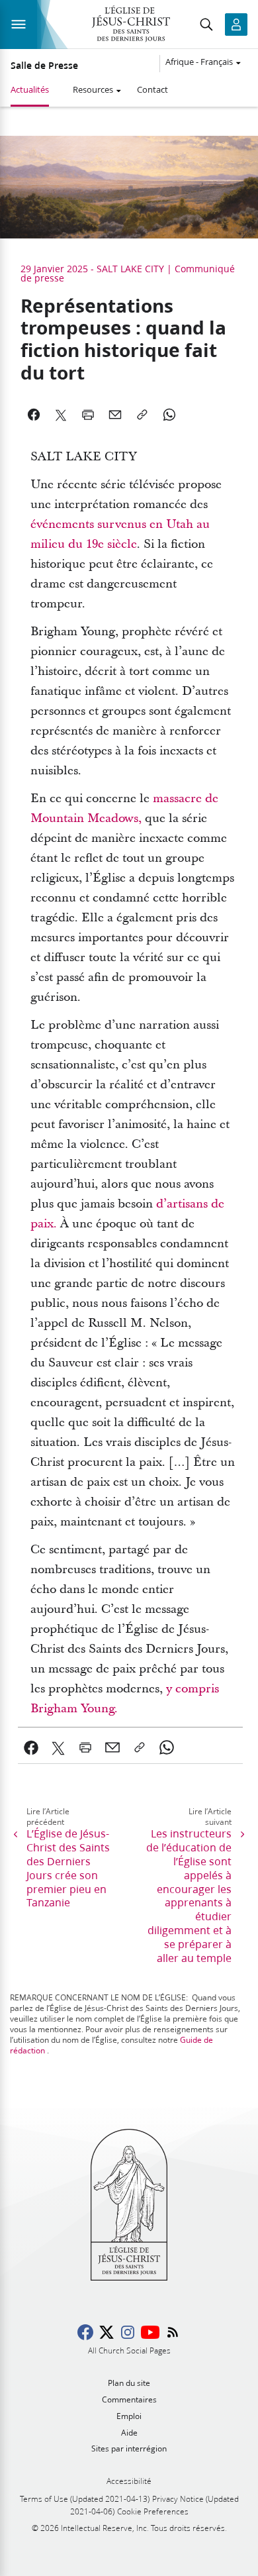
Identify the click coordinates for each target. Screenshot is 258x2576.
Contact (152, 89)
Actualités (30, 89)
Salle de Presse (44, 66)
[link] (31, 1747)
